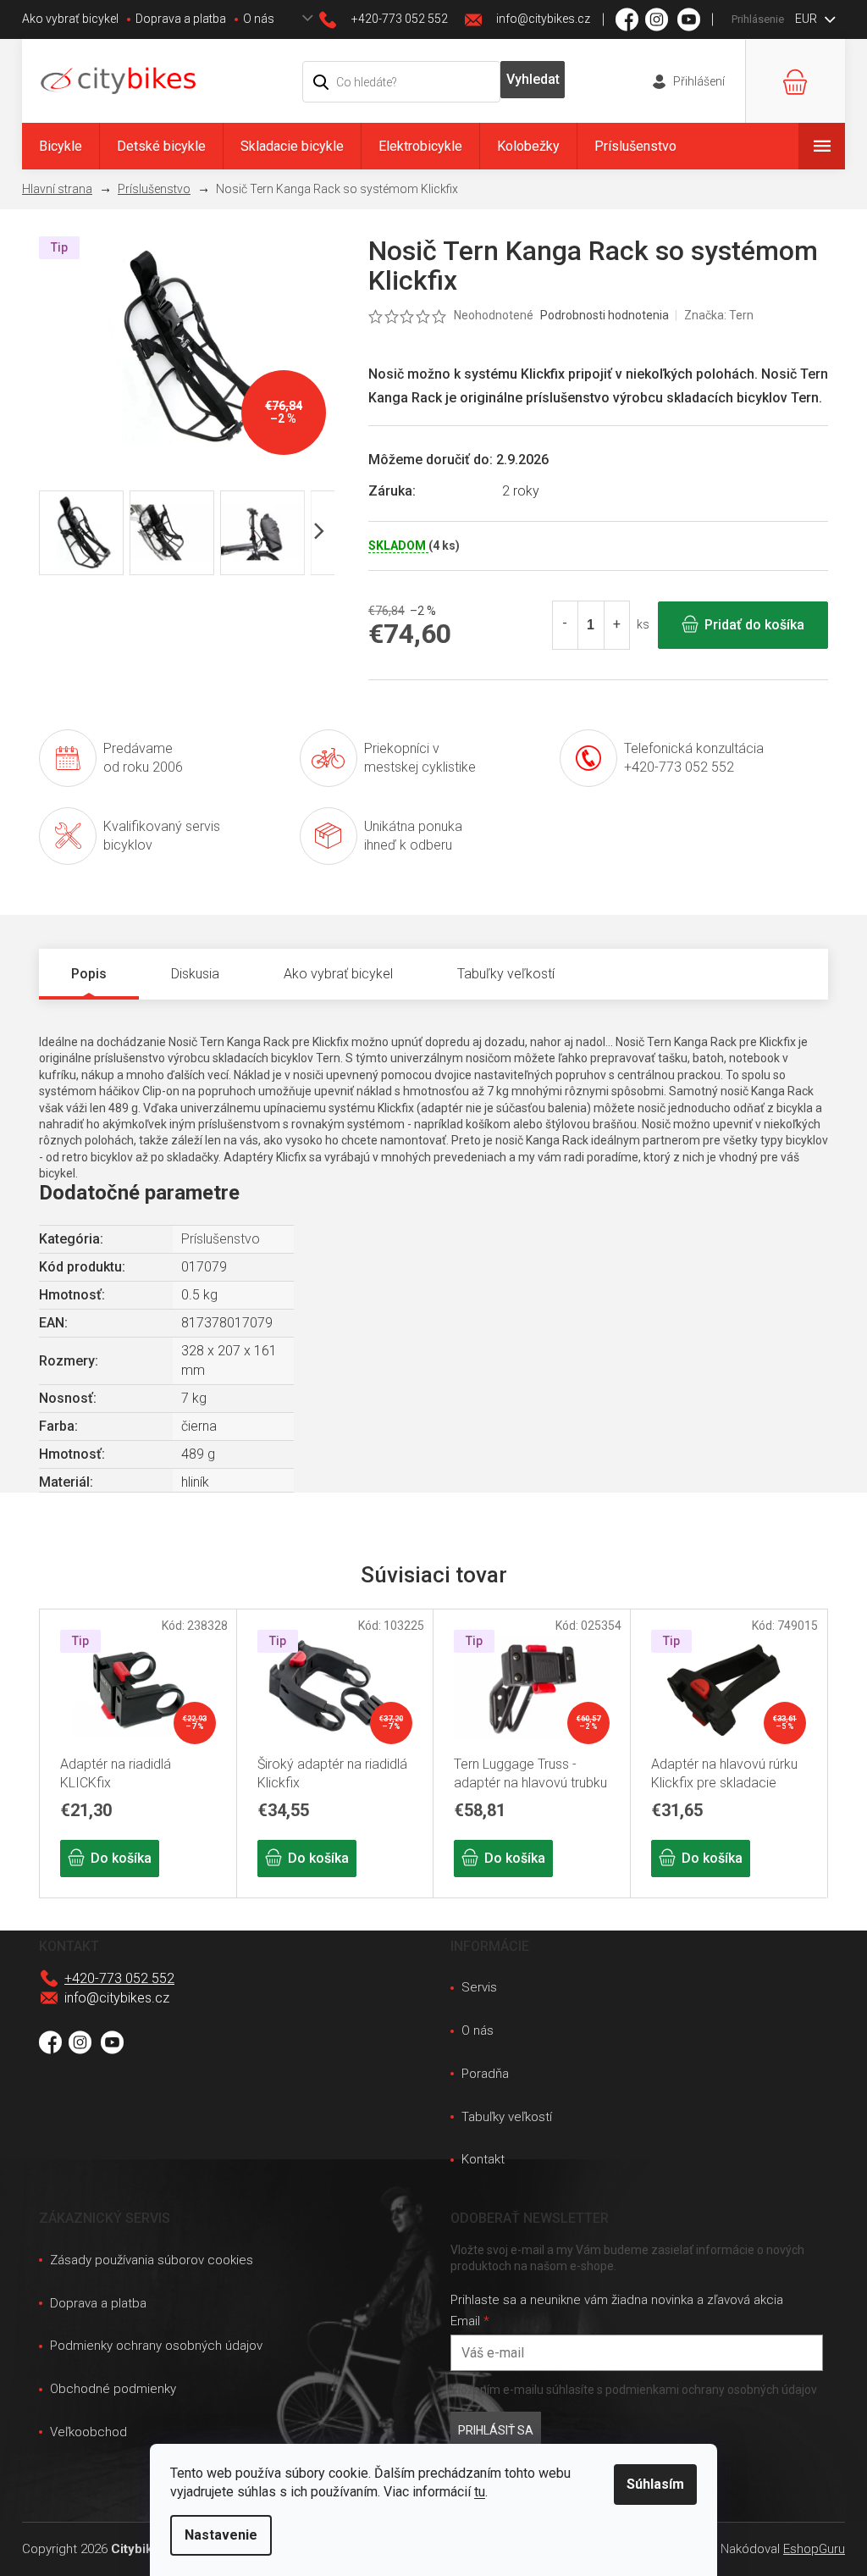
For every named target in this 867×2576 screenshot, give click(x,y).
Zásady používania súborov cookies (152, 2260)
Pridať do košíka (754, 625)
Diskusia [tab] (195, 974)
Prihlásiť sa (496, 2430)
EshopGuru (814, 2549)
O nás (259, 19)
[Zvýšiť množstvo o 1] (616, 625)
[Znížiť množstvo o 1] (566, 625)
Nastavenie (221, 2535)
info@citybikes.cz (117, 1998)
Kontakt (483, 2159)
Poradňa (485, 2074)
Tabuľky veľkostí (507, 2117)
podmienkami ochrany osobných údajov (711, 2390)
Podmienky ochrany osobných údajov (156, 2346)
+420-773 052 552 (119, 1978)
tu (480, 2492)
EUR (807, 19)
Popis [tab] (89, 974)
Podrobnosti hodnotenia (605, 315)
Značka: (719, 315)
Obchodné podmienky (113, 2389)
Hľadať (533, 80)
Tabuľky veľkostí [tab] (506, 974)
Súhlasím (655, 2484)
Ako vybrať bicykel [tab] (338, 974)
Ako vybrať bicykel (70, 19)
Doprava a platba (181, 19)
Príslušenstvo (221, 1239)
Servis (479, 1987)
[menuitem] (61, 146)
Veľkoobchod (88, 2432)
